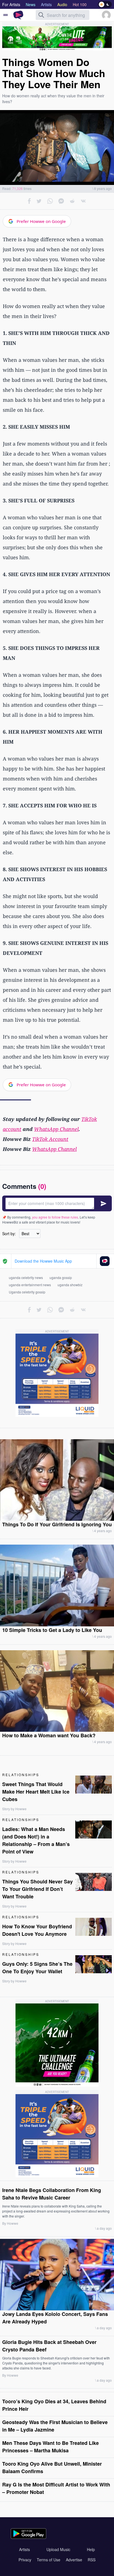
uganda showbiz (70, 1285)
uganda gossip (61, 1277)
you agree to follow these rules (55, 1217)
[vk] (83, 201)
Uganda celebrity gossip (27, 1292)
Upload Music (58, 2549)
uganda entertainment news (30, 1285)
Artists (24, 2549)
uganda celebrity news (26, 1277)
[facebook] (29, 201)
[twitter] (39, 201)
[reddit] (72, 201)
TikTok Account (50, 1139)
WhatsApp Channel (56, 1129)
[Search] (41, 15)
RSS (92, 2560)
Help (91, 2549)
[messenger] (61, 201)
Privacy (25, 2560)
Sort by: (9, 1234)
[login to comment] (57, 1203)
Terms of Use (49, 2560)
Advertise (74, 2560)
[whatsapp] (50, 201)
